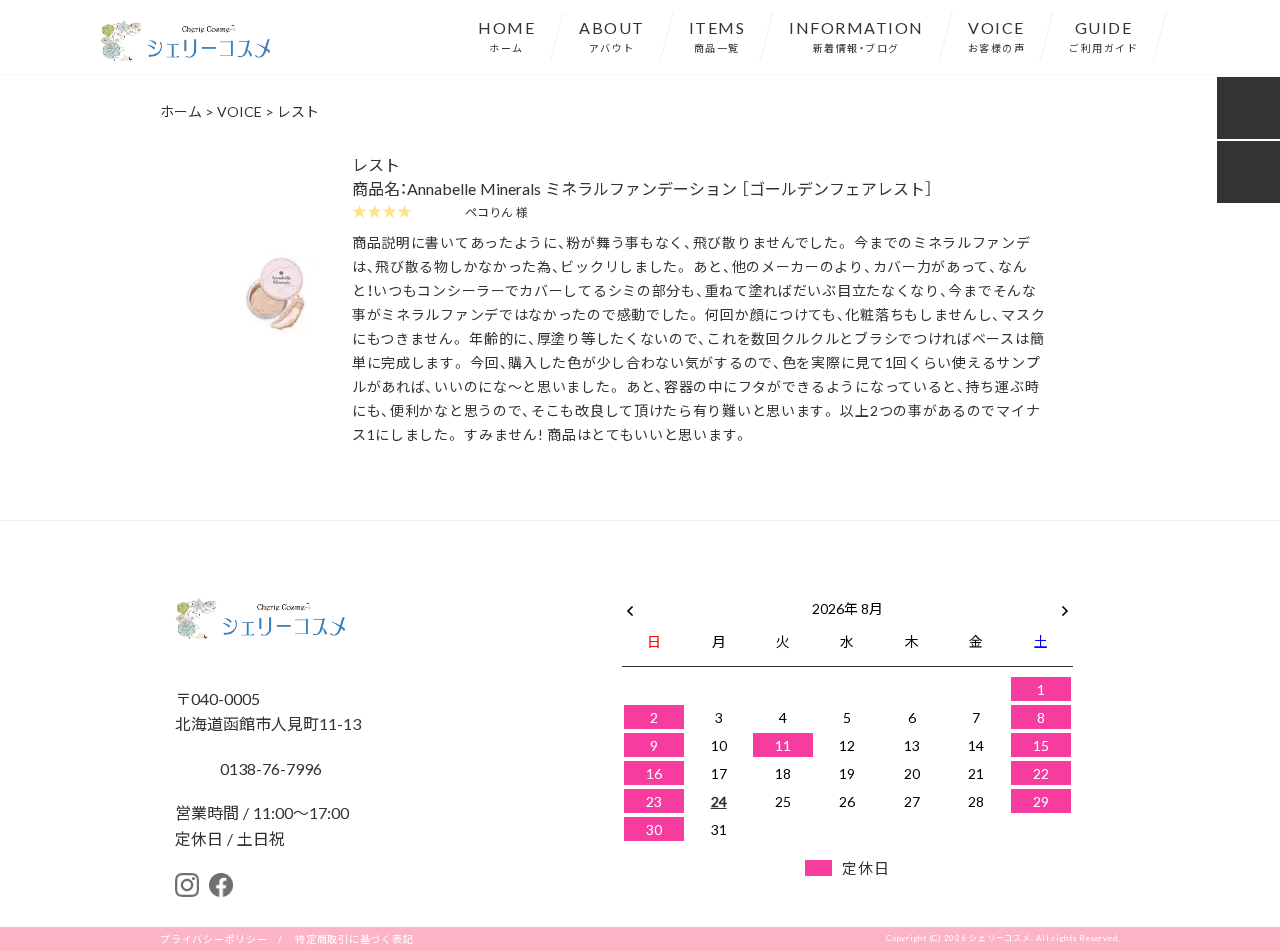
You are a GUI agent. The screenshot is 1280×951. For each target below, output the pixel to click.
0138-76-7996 (269, 768)
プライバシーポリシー (214, 938)
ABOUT (612, 35)
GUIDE (1103, 35)
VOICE (997, 35)
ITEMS (717, 35)
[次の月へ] (1065, 604)
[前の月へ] (630, 604)
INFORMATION (856, 35)
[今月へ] (718, 588)
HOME (506, 35)
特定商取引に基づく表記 (354, 938)
